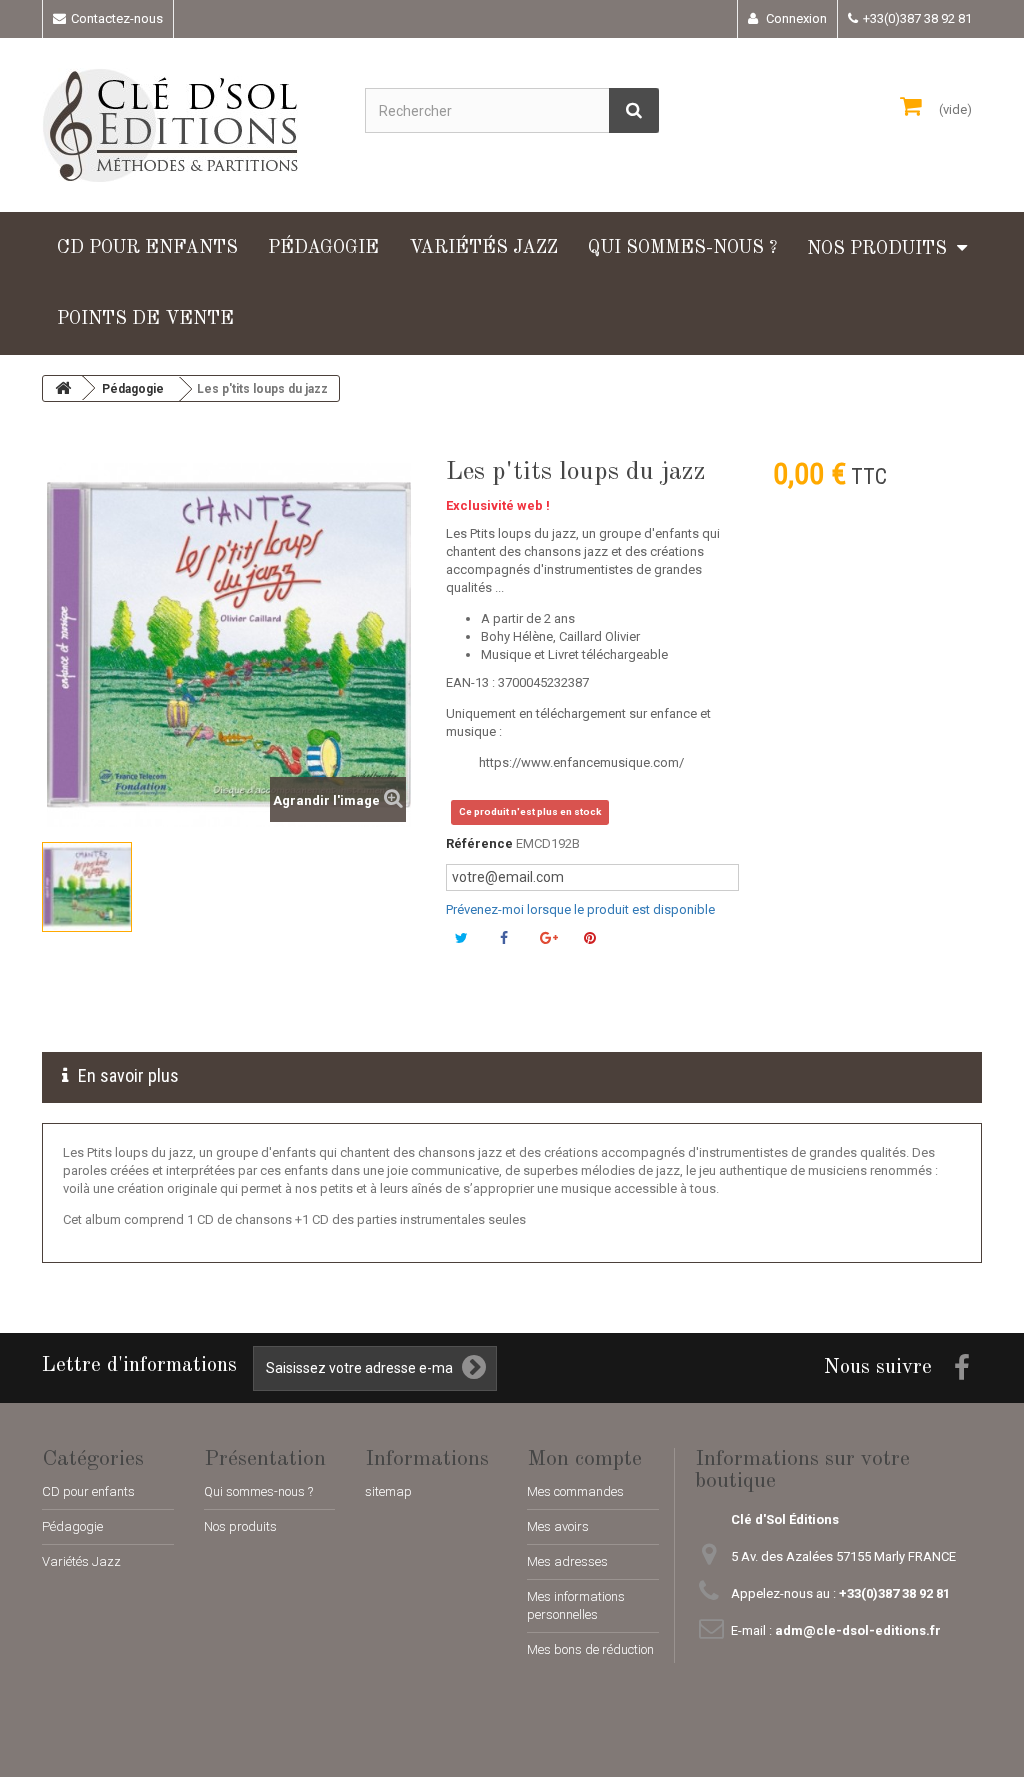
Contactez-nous (117, 18)
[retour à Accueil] (63, 388)
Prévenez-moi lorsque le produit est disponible (580, 909)
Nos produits (877, 249)
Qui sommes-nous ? (682, 248)
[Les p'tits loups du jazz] (87, 887)
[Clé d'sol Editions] (188, 125)
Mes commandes (575, 1491)
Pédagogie (323, 248)
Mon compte (584, 1459)
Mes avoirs (558, 1526)
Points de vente (145, 319)
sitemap (388, 1491)
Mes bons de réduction (590, 1649)
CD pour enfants (147, 248)
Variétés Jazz (483, 248)
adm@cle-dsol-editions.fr (858, 1630)
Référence (479, 843)
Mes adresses (567, 1561)
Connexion (795, 18)
